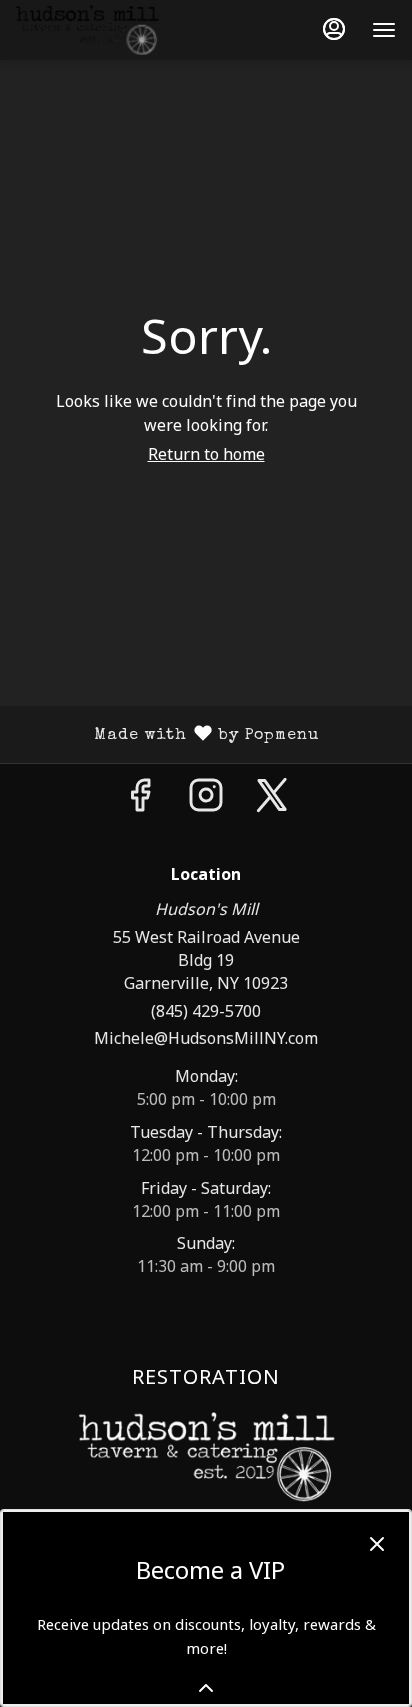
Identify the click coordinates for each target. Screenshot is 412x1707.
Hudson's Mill (206, 1457)
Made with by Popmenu (167, 734)
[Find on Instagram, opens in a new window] (206, 799)
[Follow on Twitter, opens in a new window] (272, 799)
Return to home (206, 454)
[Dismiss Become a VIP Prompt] (377, 1544)
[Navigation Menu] (384, 30)
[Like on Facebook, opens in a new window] (140, 799)
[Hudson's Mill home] (106, 30)
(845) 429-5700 (206, 1011)
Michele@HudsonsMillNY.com (206, 1038)
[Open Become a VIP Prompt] (206, 1688)
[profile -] (334, 29)
